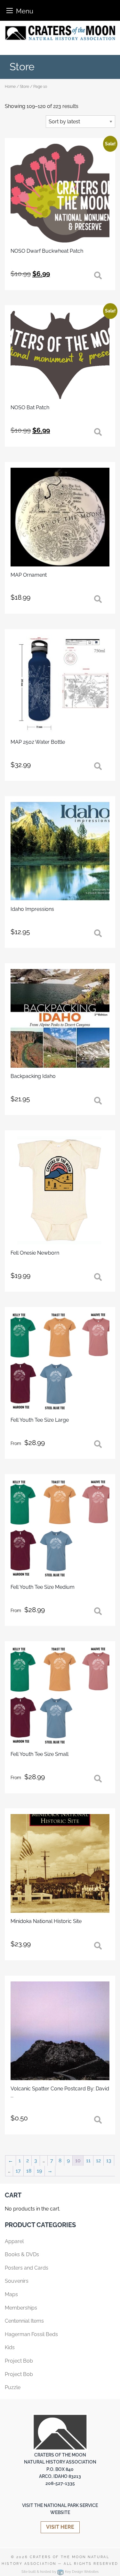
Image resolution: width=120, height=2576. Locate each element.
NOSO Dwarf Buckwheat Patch (47, 251)
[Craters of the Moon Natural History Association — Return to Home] (60, 33)
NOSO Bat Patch (30, 408)
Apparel (14, 2241)
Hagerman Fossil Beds (31, 2334)
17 (18, 2171)
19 (39, 2171)
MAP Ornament (29, 575)
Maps (11, 2294)
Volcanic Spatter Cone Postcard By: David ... (60, 2092)
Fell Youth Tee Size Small (40, 1754)
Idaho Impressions (32, 909)
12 (98, 2161)
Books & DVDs (22, 2254)
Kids (10, 2347)
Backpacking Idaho (33, 1076)
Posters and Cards (27, 2268)
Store (24, 87)
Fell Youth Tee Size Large (40, 1420)
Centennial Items (24, 2321)
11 (88, 2161)
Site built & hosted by (60, 2572)
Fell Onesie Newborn (35, 1253)
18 (29, 2171)
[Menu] (10, 10)
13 (109, 2161)
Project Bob (19, 2361)
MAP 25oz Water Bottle (38, 742)
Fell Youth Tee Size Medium (43, 1587)
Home (10, 87)
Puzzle (13, 2387)
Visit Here (60, 2527)
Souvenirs (17, 2281)
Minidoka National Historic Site (46, 1921)
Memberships (21, 2308)
